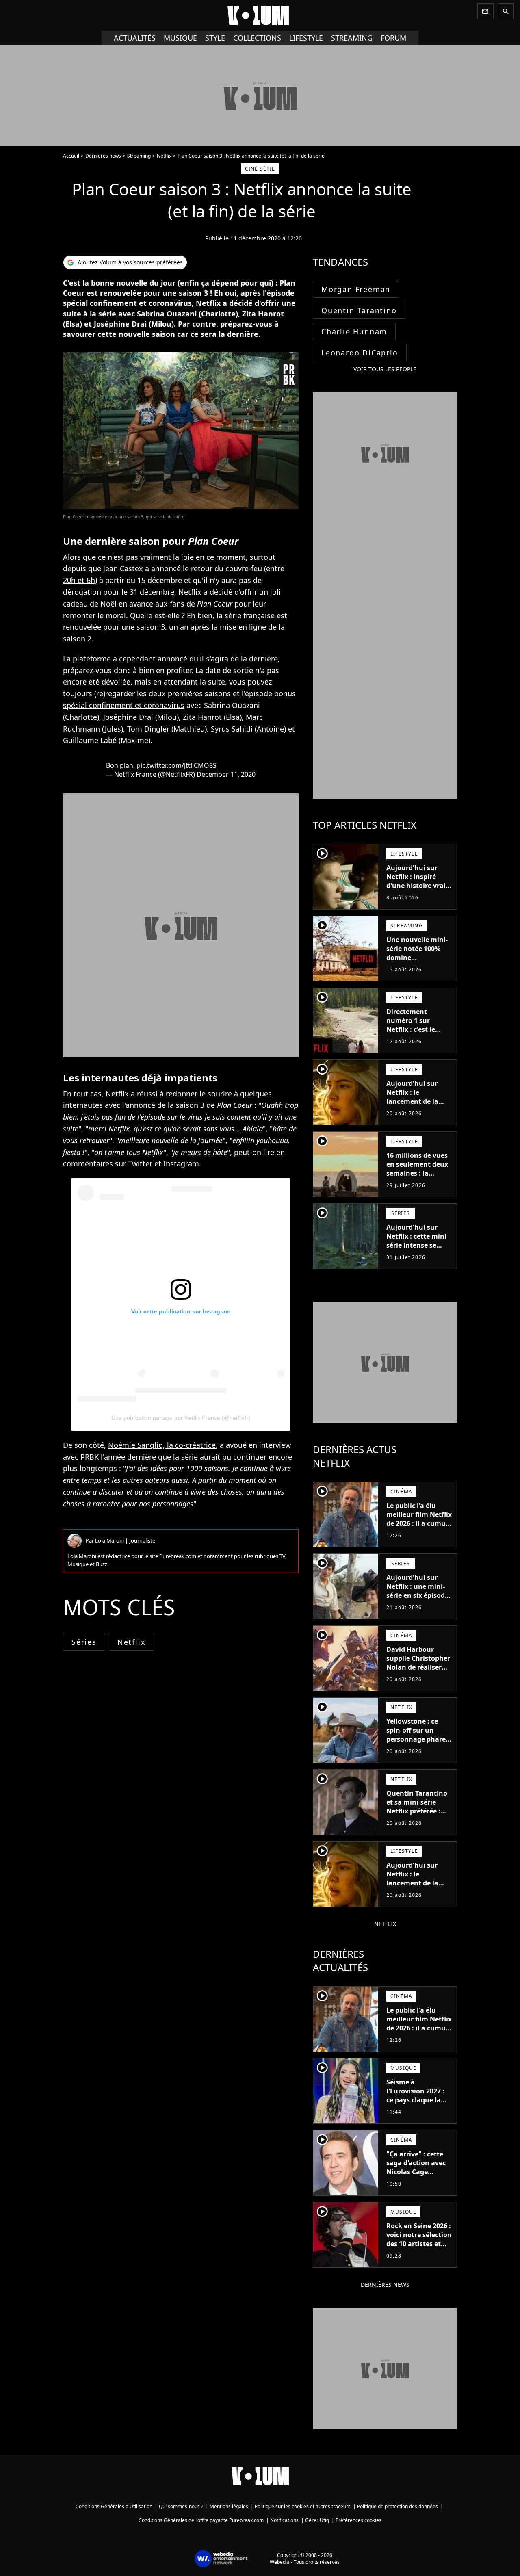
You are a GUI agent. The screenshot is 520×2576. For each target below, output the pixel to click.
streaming (352, 38)
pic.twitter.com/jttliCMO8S (177, 765)
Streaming (139, 156)
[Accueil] (260, 15)
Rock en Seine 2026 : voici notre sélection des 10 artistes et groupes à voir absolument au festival (419, 2248)
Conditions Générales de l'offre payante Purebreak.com (201, 2520)
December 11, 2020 (226, 774)
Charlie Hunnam (354, 331)
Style (215, 38)
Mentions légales (229, 2506)
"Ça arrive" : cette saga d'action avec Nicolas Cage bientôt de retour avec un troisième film (416, 2176)
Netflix (164, 156)
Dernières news (103, 156)
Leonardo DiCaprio (360, 353)
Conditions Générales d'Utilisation (114, 2506)
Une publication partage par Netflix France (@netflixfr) (181, 1418)
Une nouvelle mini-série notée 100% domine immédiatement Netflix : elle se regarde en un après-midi (417, 966)
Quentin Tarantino (359, 310)
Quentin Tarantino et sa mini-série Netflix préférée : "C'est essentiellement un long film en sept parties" (418, 1820)
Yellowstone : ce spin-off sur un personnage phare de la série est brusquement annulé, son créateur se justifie (417, 1748)
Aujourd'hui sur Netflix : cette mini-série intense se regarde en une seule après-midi (417, 1245)
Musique (180, 38)
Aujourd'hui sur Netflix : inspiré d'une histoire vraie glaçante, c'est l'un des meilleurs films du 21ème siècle (418, 890)
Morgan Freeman (356, 289)
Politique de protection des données (398, 2506)
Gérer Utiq (317, 2520)
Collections (257, 38)
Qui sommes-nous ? (181, 2506)
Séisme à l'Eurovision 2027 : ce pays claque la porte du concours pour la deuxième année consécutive (417, 2104)
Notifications (284, 2520)
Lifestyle (306, 38)
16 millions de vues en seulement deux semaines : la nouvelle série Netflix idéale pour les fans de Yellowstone (417, 1182)
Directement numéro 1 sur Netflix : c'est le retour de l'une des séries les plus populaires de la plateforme (417, 1038)
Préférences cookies (359, 2520)
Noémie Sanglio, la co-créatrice (162, 1445)
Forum (393, 38)
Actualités (135, 38)
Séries (84, 1642)
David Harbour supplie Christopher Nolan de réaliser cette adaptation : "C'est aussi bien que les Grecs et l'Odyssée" (418, 1676)
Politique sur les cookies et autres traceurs (303, 2506)
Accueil (71, 156)
